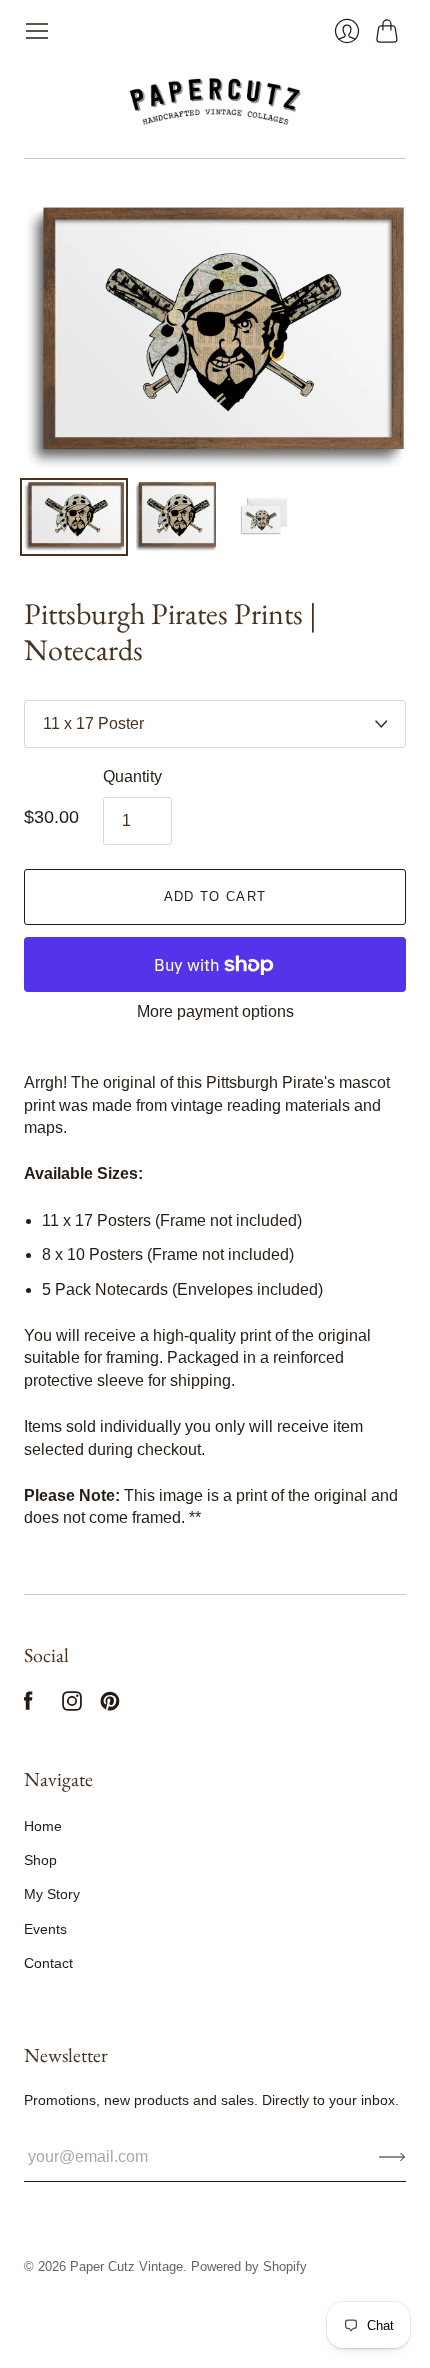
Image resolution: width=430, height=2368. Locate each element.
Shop (40, 1860)
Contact (48, 1963)
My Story (52, 1894)
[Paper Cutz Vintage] (215, 101)
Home (43, 1826)
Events (45, 1929)
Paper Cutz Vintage (126, 2266)
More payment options (215, 1011)
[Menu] (37, 31)
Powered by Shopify (249, 2266)
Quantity (132, 776)
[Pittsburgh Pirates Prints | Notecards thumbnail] (74, 517)
